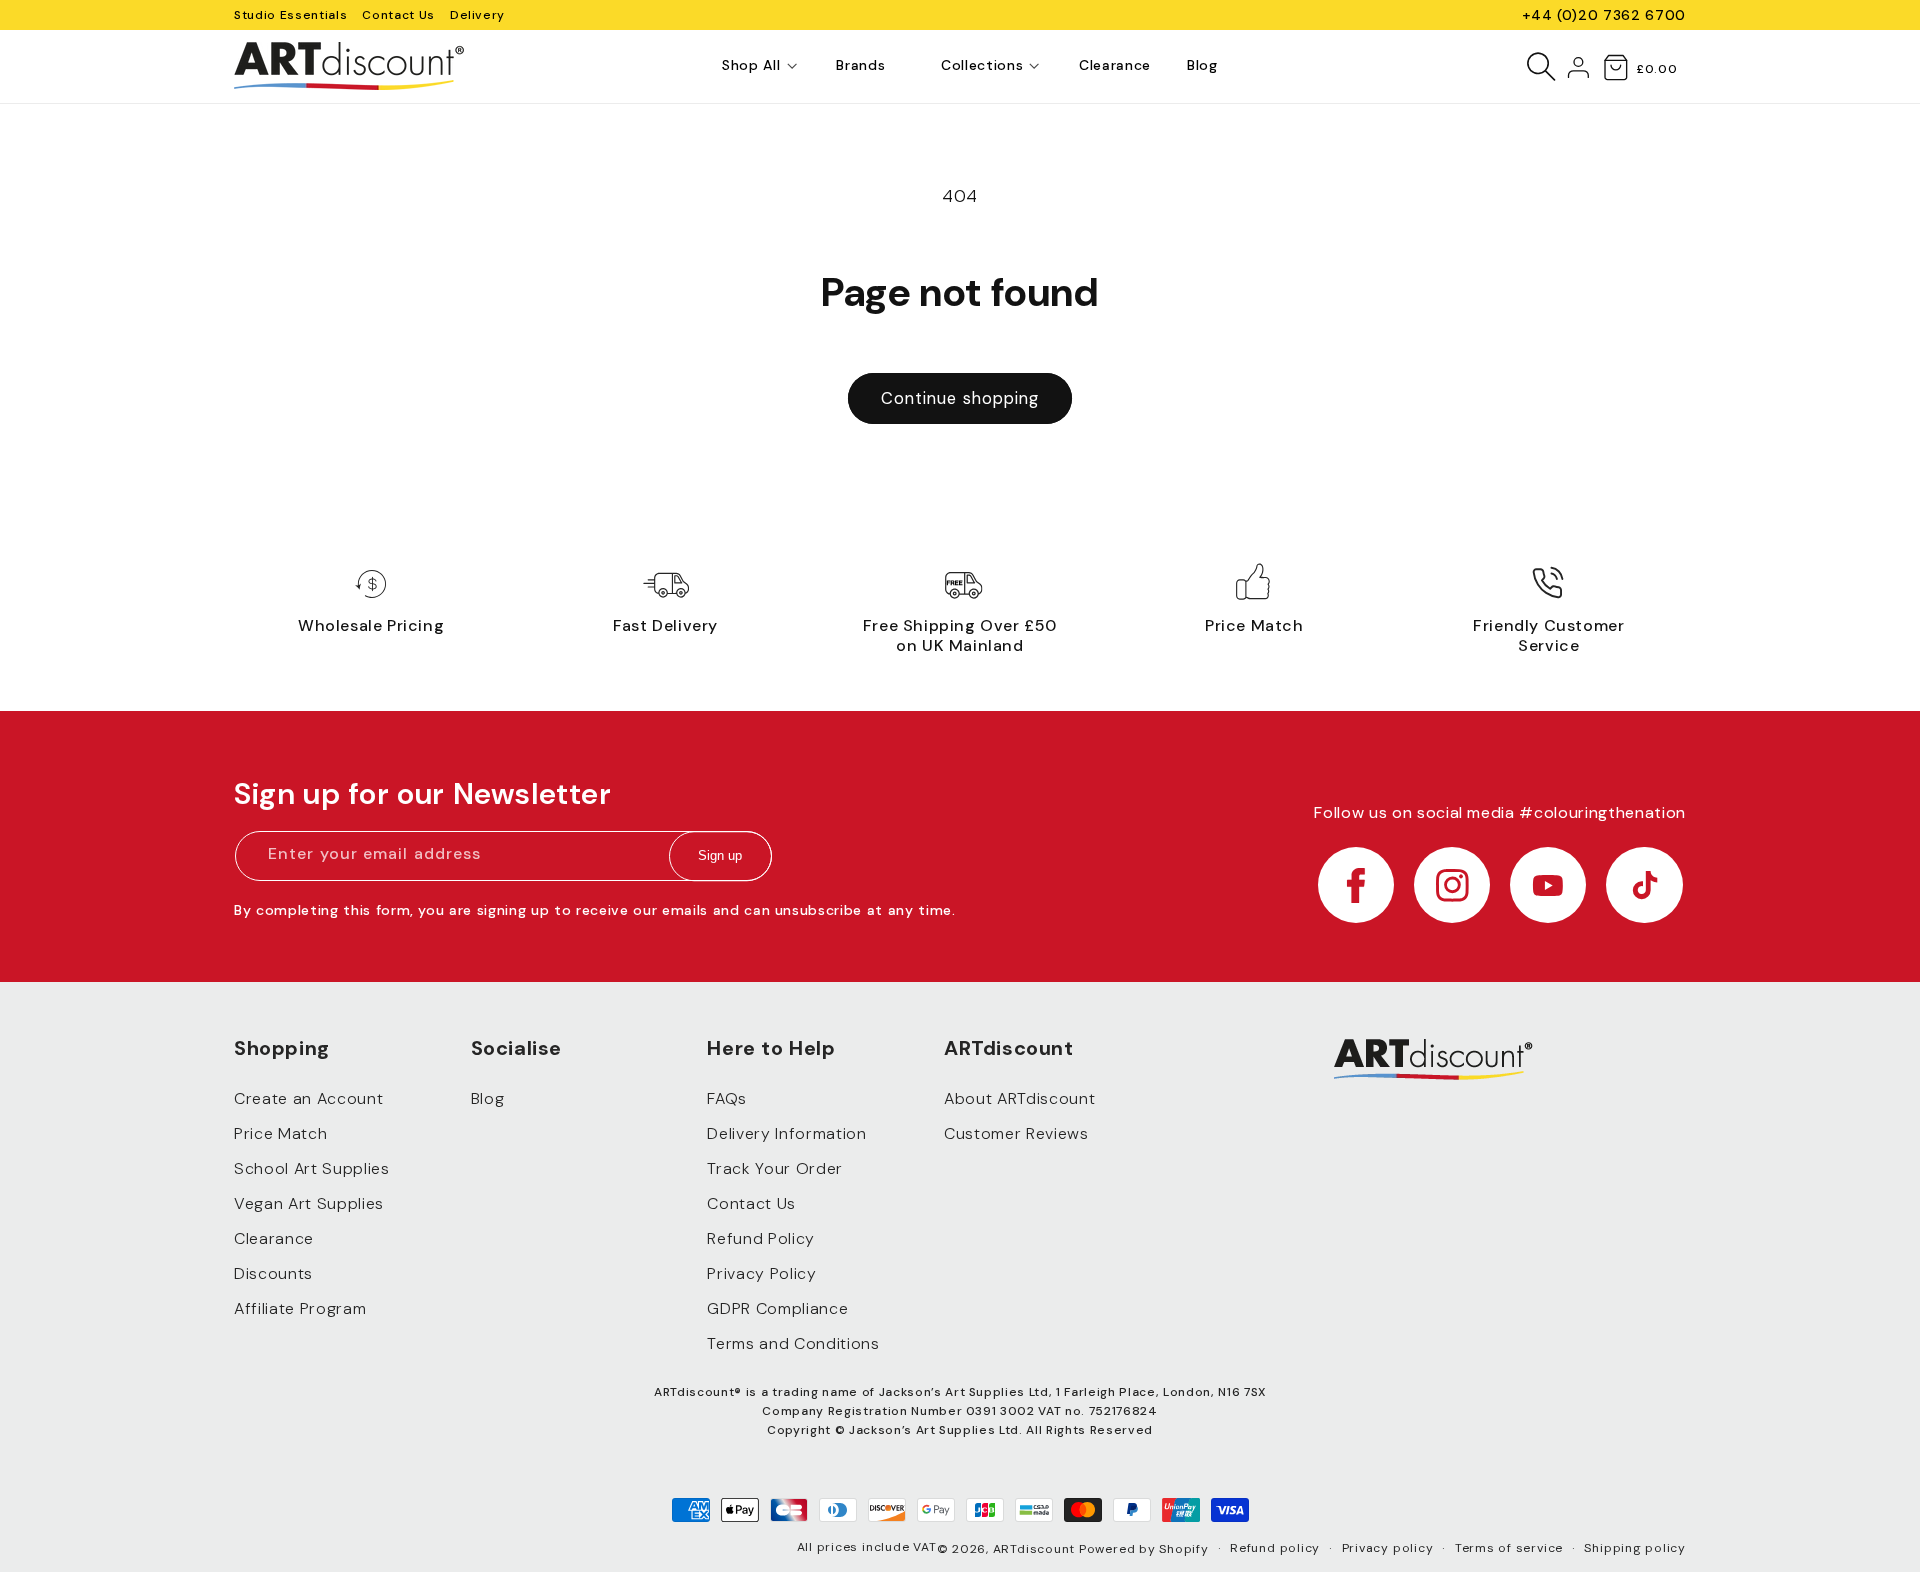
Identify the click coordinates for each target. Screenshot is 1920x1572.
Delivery (477, 15)
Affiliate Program (300, 1308)
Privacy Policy (761, 1273)
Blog (488, 1098)
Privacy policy (1388, 1548)
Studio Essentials (290, 15)
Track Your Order (775, 1168)
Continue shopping (960, 398)
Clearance (274, 1238)
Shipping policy (1635, 1548)
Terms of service (1509, 1548)
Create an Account (308, 1098)
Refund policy (1275, 1548)
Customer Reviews (1016, 1133)
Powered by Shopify (1144, 1549)
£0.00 (1656, 69)
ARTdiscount (1036, 1549)
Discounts (273, 1273)
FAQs (727, 1098)
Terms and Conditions (793, 1343)
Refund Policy (761, 1238)
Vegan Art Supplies (309, 1203)
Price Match (280, 1133)
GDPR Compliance (777, 1308)
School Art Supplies (312, 1168)
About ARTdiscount (1019, 1098)
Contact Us (398, 15)
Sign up (720, 856)
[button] (751, 66)
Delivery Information (786, 1133)
